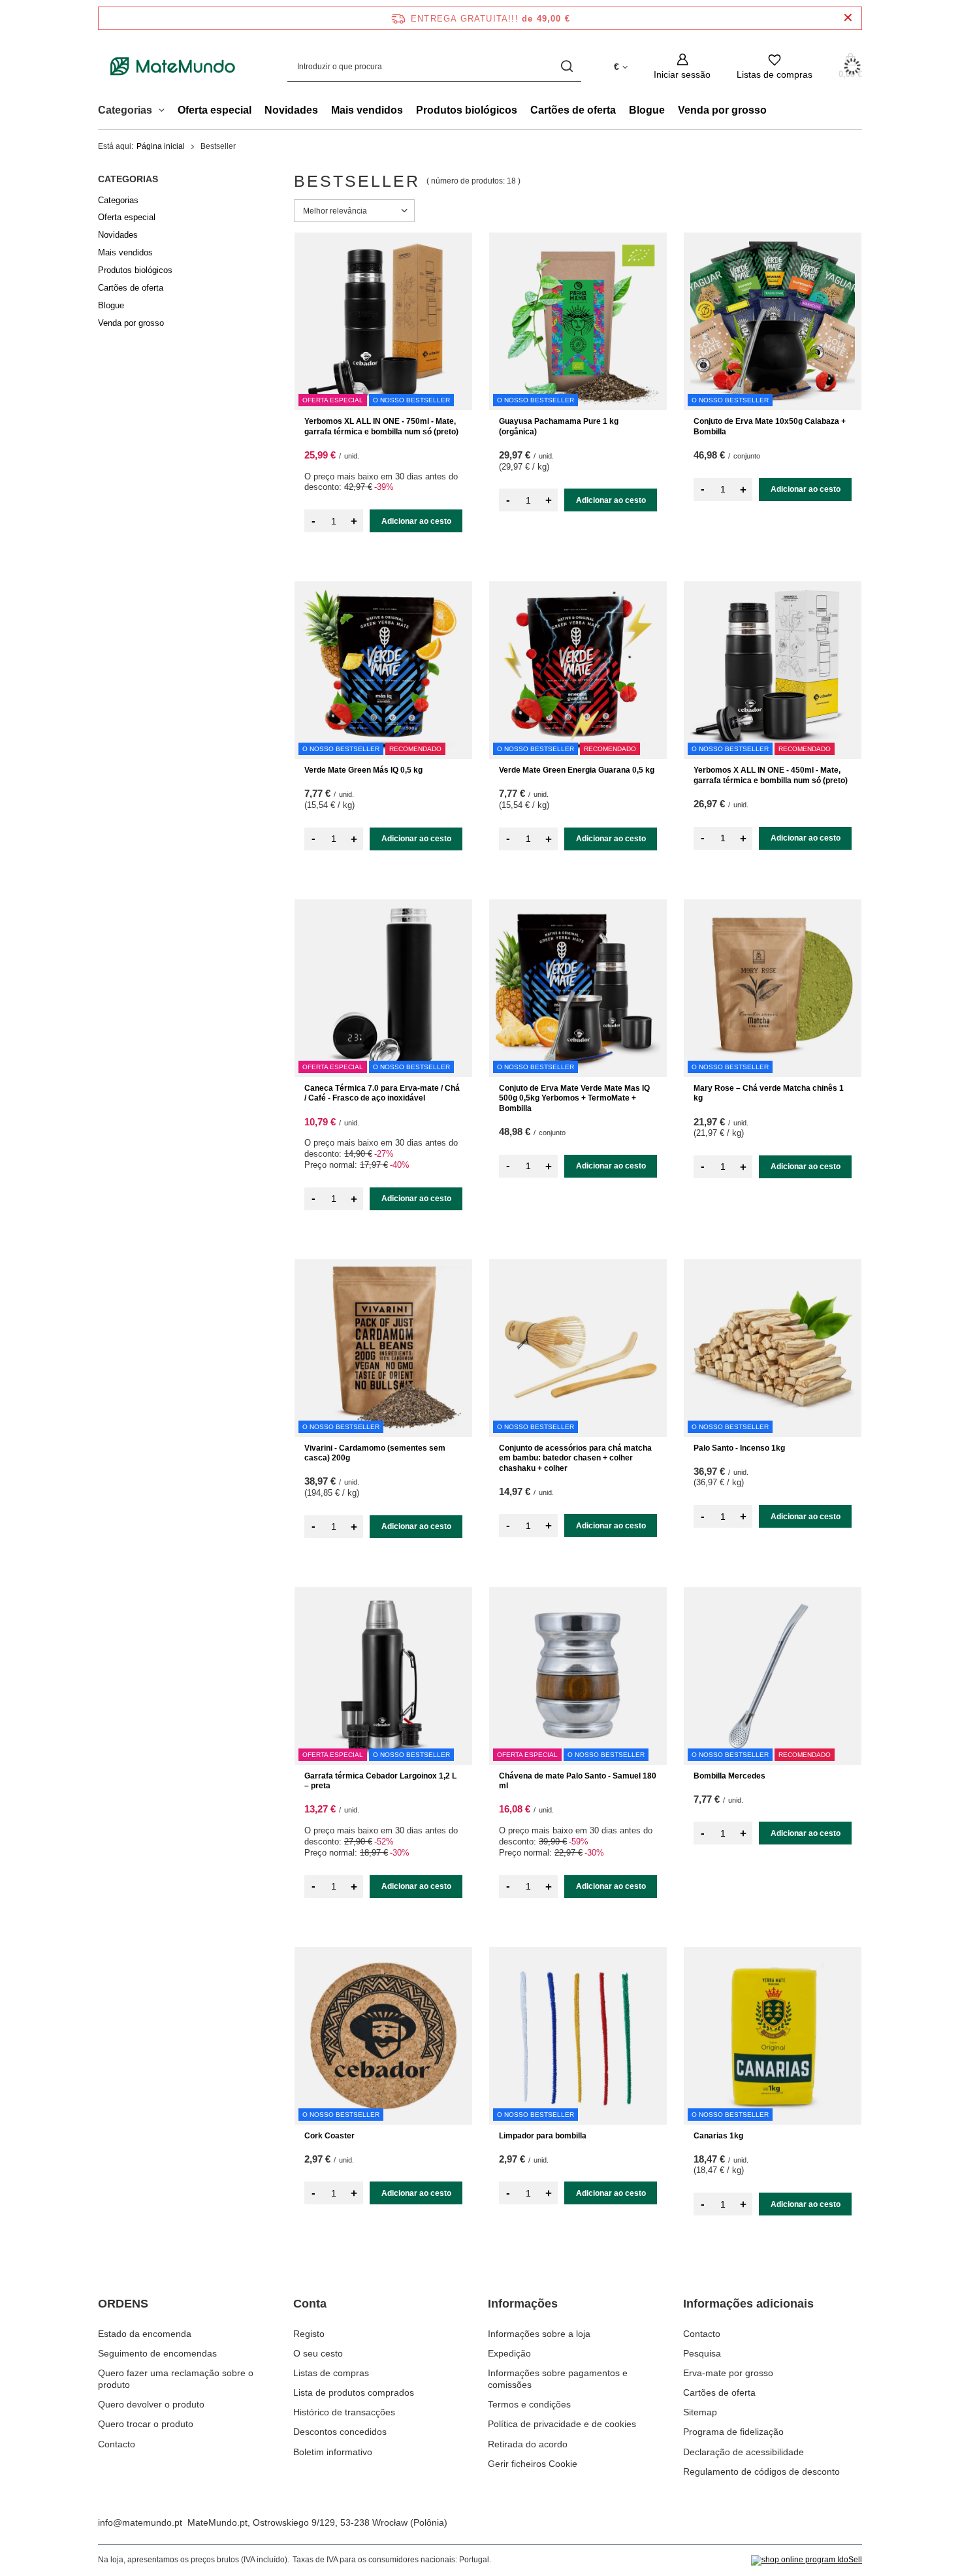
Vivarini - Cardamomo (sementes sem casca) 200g (375, 1453)
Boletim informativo (333, 2452)
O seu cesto (318, 2353)
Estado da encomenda (145, 2334)
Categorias (128, 179)
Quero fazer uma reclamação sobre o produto (176, 2379)
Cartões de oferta (573, 110)
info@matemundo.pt (140, 2522)
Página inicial (161, 146)
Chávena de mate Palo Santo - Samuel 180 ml (578, 1781)
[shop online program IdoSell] (807, 2560)
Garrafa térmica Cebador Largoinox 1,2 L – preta (380, 1781)
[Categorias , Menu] (165, 112)
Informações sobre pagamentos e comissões (558, 2379)
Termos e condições (529, 2404)
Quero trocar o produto (146, 2424)
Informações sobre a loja (539, 2334)
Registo (309, 2334)
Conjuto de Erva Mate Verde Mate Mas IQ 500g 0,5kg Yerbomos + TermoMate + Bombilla (574, 1098)
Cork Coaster (329, 2136)
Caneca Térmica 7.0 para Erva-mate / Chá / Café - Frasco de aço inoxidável (382, 1093)
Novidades (291, 110)
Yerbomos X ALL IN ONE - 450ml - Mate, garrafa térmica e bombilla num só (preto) (771, 775)
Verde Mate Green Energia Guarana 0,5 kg (577, 770)
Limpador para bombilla (543, 2136)
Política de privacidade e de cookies (562, 2424)
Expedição (509, 2353)
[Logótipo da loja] (173, 67)
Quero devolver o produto (151, 2404)
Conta (310, 2304)
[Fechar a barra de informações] (848, 18)
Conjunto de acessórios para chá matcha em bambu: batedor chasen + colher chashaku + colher (575, 1458)
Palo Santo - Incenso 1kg (739, 1448)
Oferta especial (215, 110)
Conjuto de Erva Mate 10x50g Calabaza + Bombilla (770, 427)
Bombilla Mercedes (729, 1776)
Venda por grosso (722, 110)
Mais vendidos (367, 110)
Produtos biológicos (467, 110)
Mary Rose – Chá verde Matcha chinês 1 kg (769, 1093)
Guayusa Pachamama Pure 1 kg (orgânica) (559, 427)
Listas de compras (331, 2373)
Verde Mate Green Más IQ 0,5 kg (363, 770)
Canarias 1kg (718, 2136)
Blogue (647, 110)
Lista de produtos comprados (354, 2392)
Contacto (117, 2444)
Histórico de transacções (344, 2412)
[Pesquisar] (567, 66)
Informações (523, 2304)
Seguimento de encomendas (157, 2353)
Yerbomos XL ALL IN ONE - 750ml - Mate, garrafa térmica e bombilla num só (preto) (381, 427)
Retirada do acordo (528, 2444)
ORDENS (123, 2304)
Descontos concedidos (340, 2432)
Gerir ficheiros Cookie (533, 2464)
